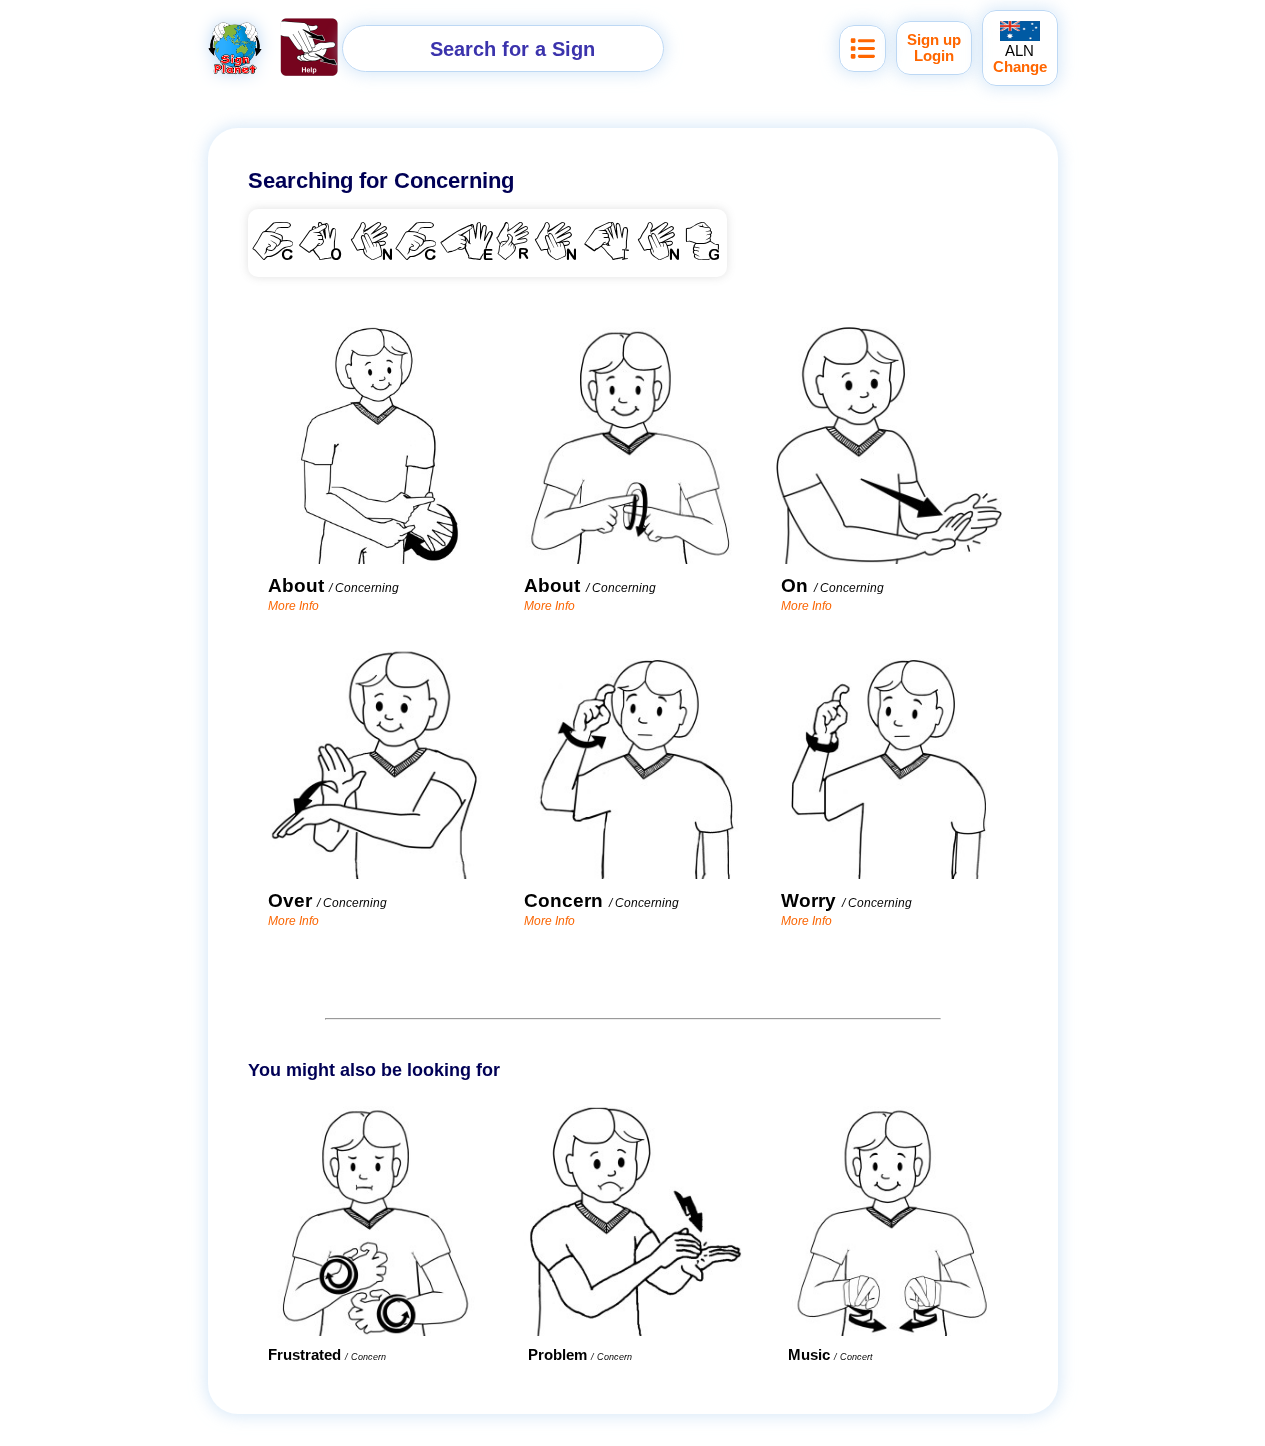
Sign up (934, 40)
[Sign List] (862, 48)
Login (934, 56)
